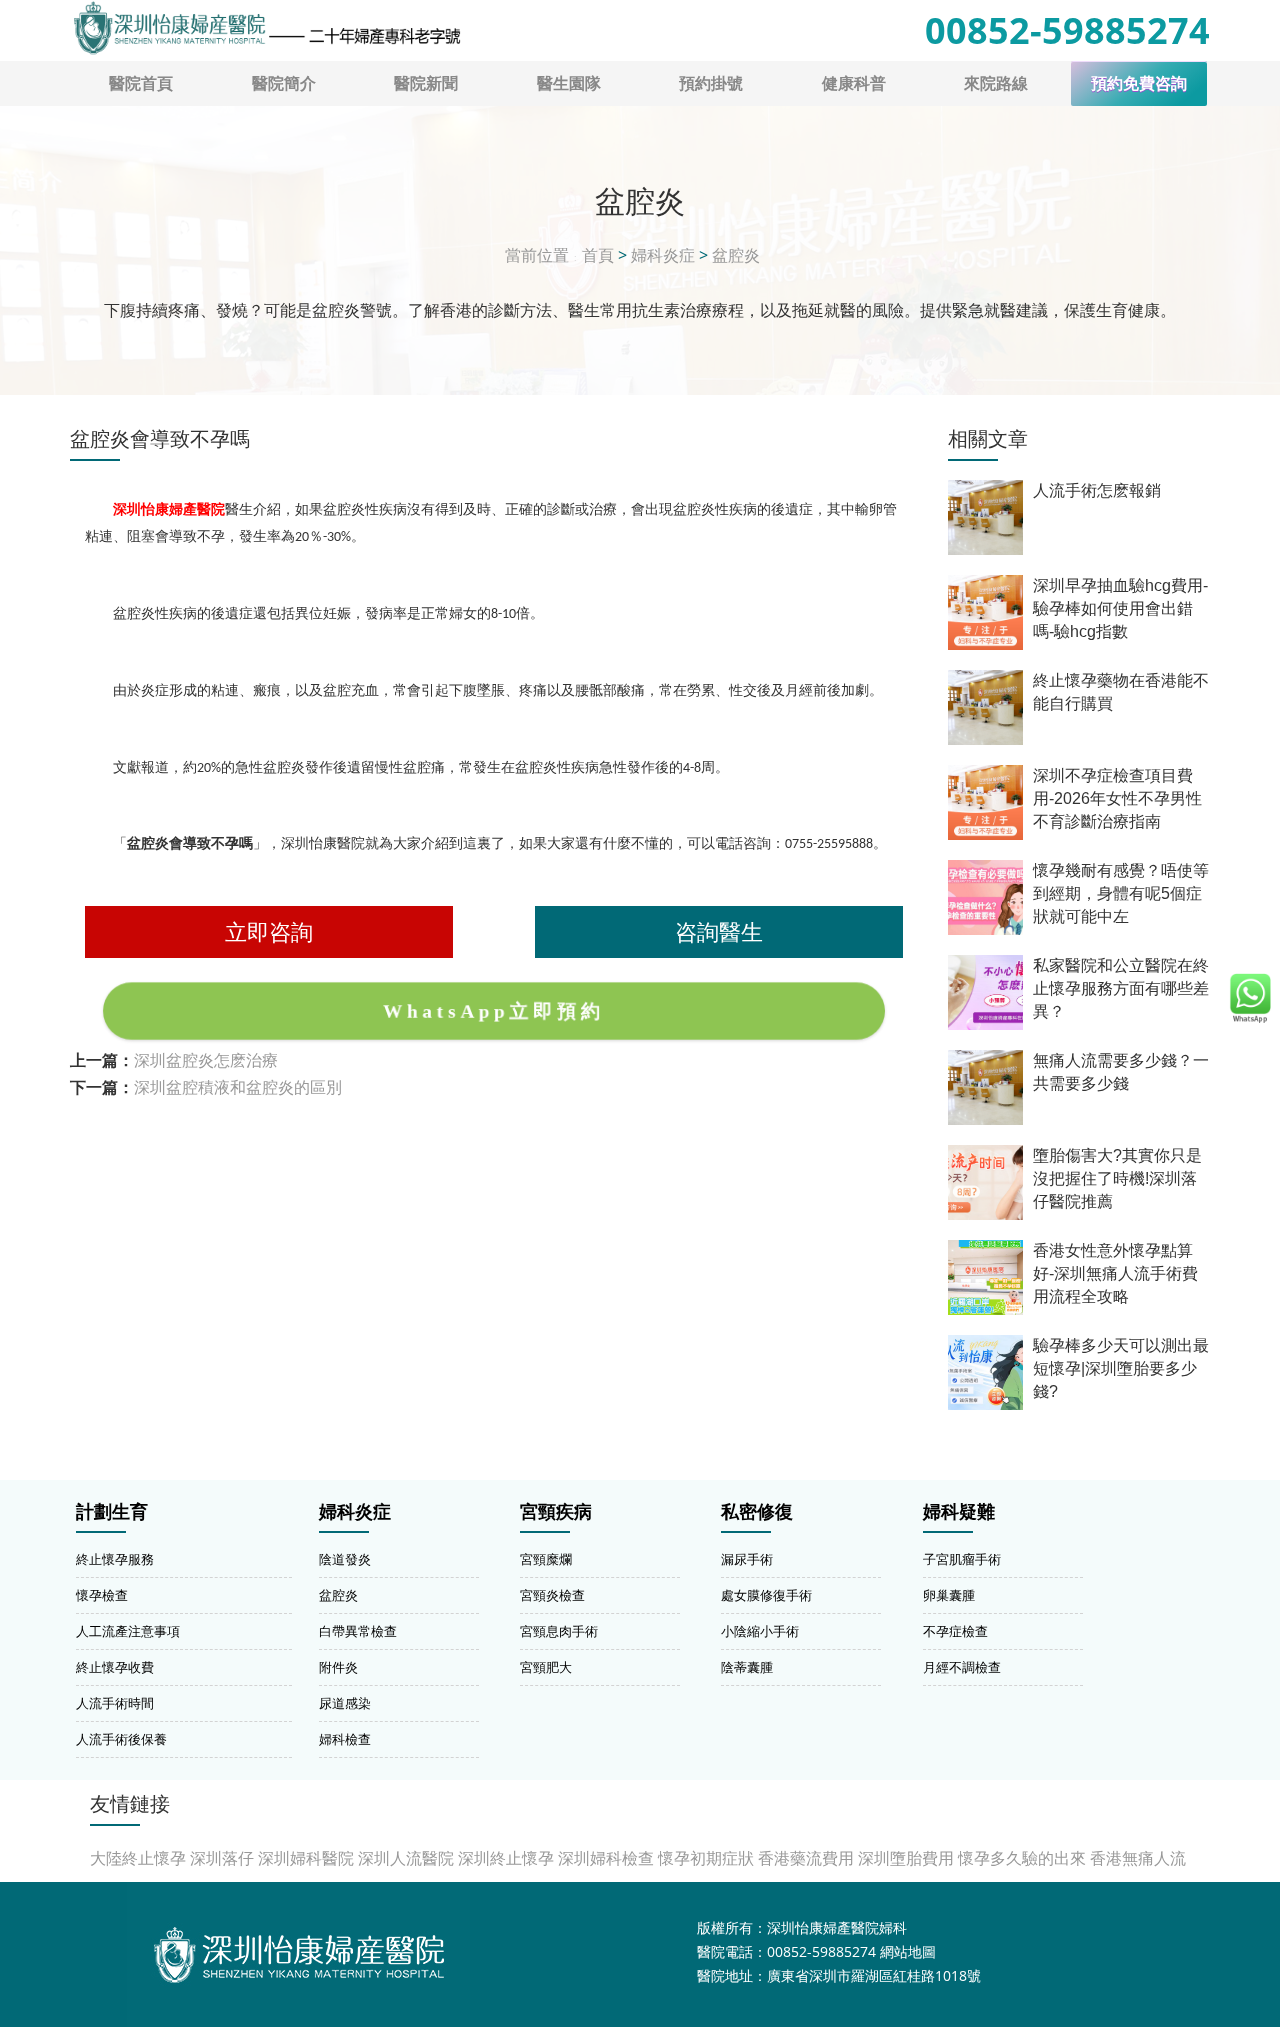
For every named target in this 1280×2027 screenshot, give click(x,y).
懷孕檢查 (102, 1595)
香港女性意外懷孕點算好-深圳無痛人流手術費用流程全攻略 (1115, 1273)
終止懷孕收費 (115, 1667)
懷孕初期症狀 (706, 1858)
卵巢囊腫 (949, 1595)
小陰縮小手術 (760, 1631)
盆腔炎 (736, 255)
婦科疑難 (959, 1512)
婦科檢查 (345, 1739)
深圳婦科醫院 (306, 1858)
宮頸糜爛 (546, 1559)
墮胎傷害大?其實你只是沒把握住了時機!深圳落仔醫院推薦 (1117, 1178)
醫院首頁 (141, 83)
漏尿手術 (747, 1559)
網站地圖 (908, 1951)
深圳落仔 (222, 1858)
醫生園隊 (569, 83)
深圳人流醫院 (406, 1858)
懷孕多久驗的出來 (1022, 1858)
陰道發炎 (345, 1559)
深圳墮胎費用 (906, 1858)
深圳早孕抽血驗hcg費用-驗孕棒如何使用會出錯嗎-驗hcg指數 (1120, 608)
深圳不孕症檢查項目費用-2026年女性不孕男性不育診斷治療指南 (1117, 798)
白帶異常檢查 (358, 1631)
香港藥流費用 (806, 1858)
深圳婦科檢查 (606, 1858)
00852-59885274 (1067, 30)
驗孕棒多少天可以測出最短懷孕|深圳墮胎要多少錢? (1121, 1368)
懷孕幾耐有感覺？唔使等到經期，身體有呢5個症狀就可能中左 (1121, 893)
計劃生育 (112, 1512)
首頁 (598, 255)
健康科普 (854, 83)
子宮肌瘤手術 (962, 1559)
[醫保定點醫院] (266, 28)
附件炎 (338, 1667)
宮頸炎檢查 (552, 1595)
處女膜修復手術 (766, 1595)
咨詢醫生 (719, 931)
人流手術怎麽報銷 (1097, 490)
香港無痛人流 (1138, 1858)
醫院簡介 (284, 83)
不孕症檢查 (955, 1631)
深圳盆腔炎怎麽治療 (206, 1060)
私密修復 (757, 1512)
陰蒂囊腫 (747, 1667)
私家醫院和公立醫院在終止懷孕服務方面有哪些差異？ (1121, 988)
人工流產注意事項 (128, 1631)
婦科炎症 (663, 255)
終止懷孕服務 (115, 1559)
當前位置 (537, 255)
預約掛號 (711, 83)
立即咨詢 (269, 931)
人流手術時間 (115, 1703)
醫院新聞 (426, 83)
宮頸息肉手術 (559, 1631)
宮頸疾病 (556, 1512)
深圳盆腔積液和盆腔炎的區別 (238, 1087)
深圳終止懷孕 (506, 1858)
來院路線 (996, 83)
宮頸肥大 (546, 1667)
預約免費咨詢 (1139, 83)
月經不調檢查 (962, 1667)
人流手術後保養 (121, 1739)
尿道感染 (345, 1703)
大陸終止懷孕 (138, 1858)
